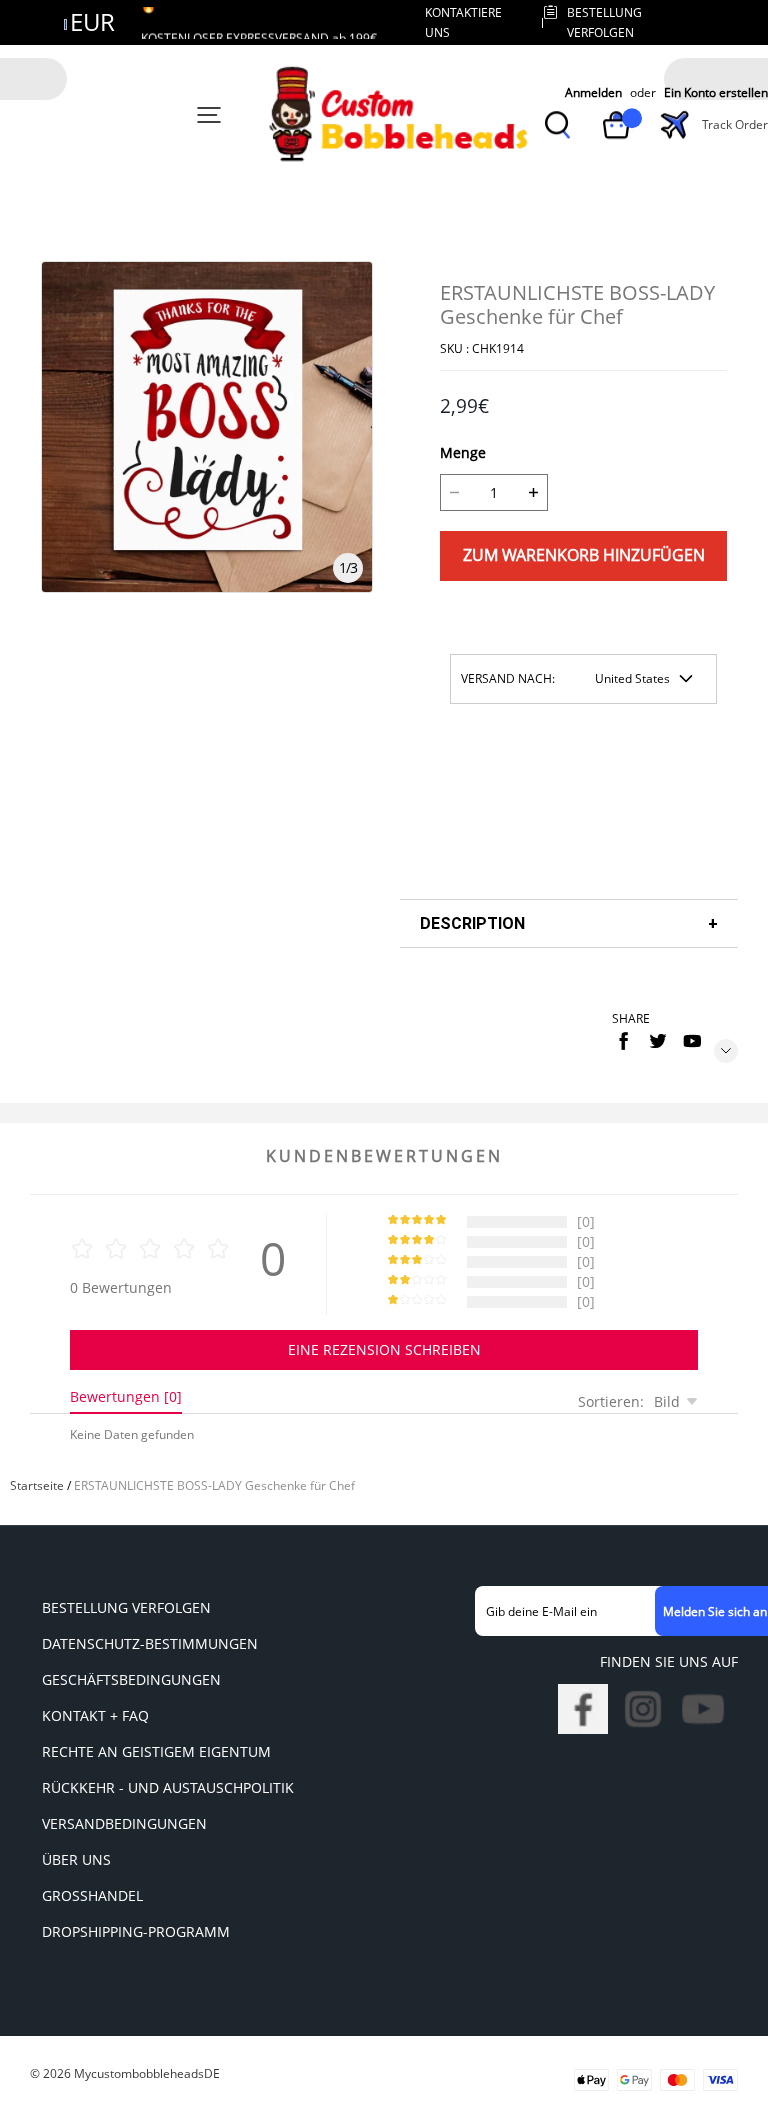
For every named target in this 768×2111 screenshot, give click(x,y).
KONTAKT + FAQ (95, 1715)
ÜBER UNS (76, 1859)
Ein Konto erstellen (716, 93)
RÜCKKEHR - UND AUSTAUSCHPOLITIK (168, 1787)
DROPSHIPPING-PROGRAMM (136, 1931)
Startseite (37, 1485)
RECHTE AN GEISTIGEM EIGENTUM (156, 1751)
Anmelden (593, 93)
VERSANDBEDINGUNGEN (124, 1823)
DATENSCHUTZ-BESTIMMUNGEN (150, 1643)
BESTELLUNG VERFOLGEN (126, 1607)
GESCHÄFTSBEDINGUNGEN (131, 1679)
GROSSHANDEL (92, 1895)
